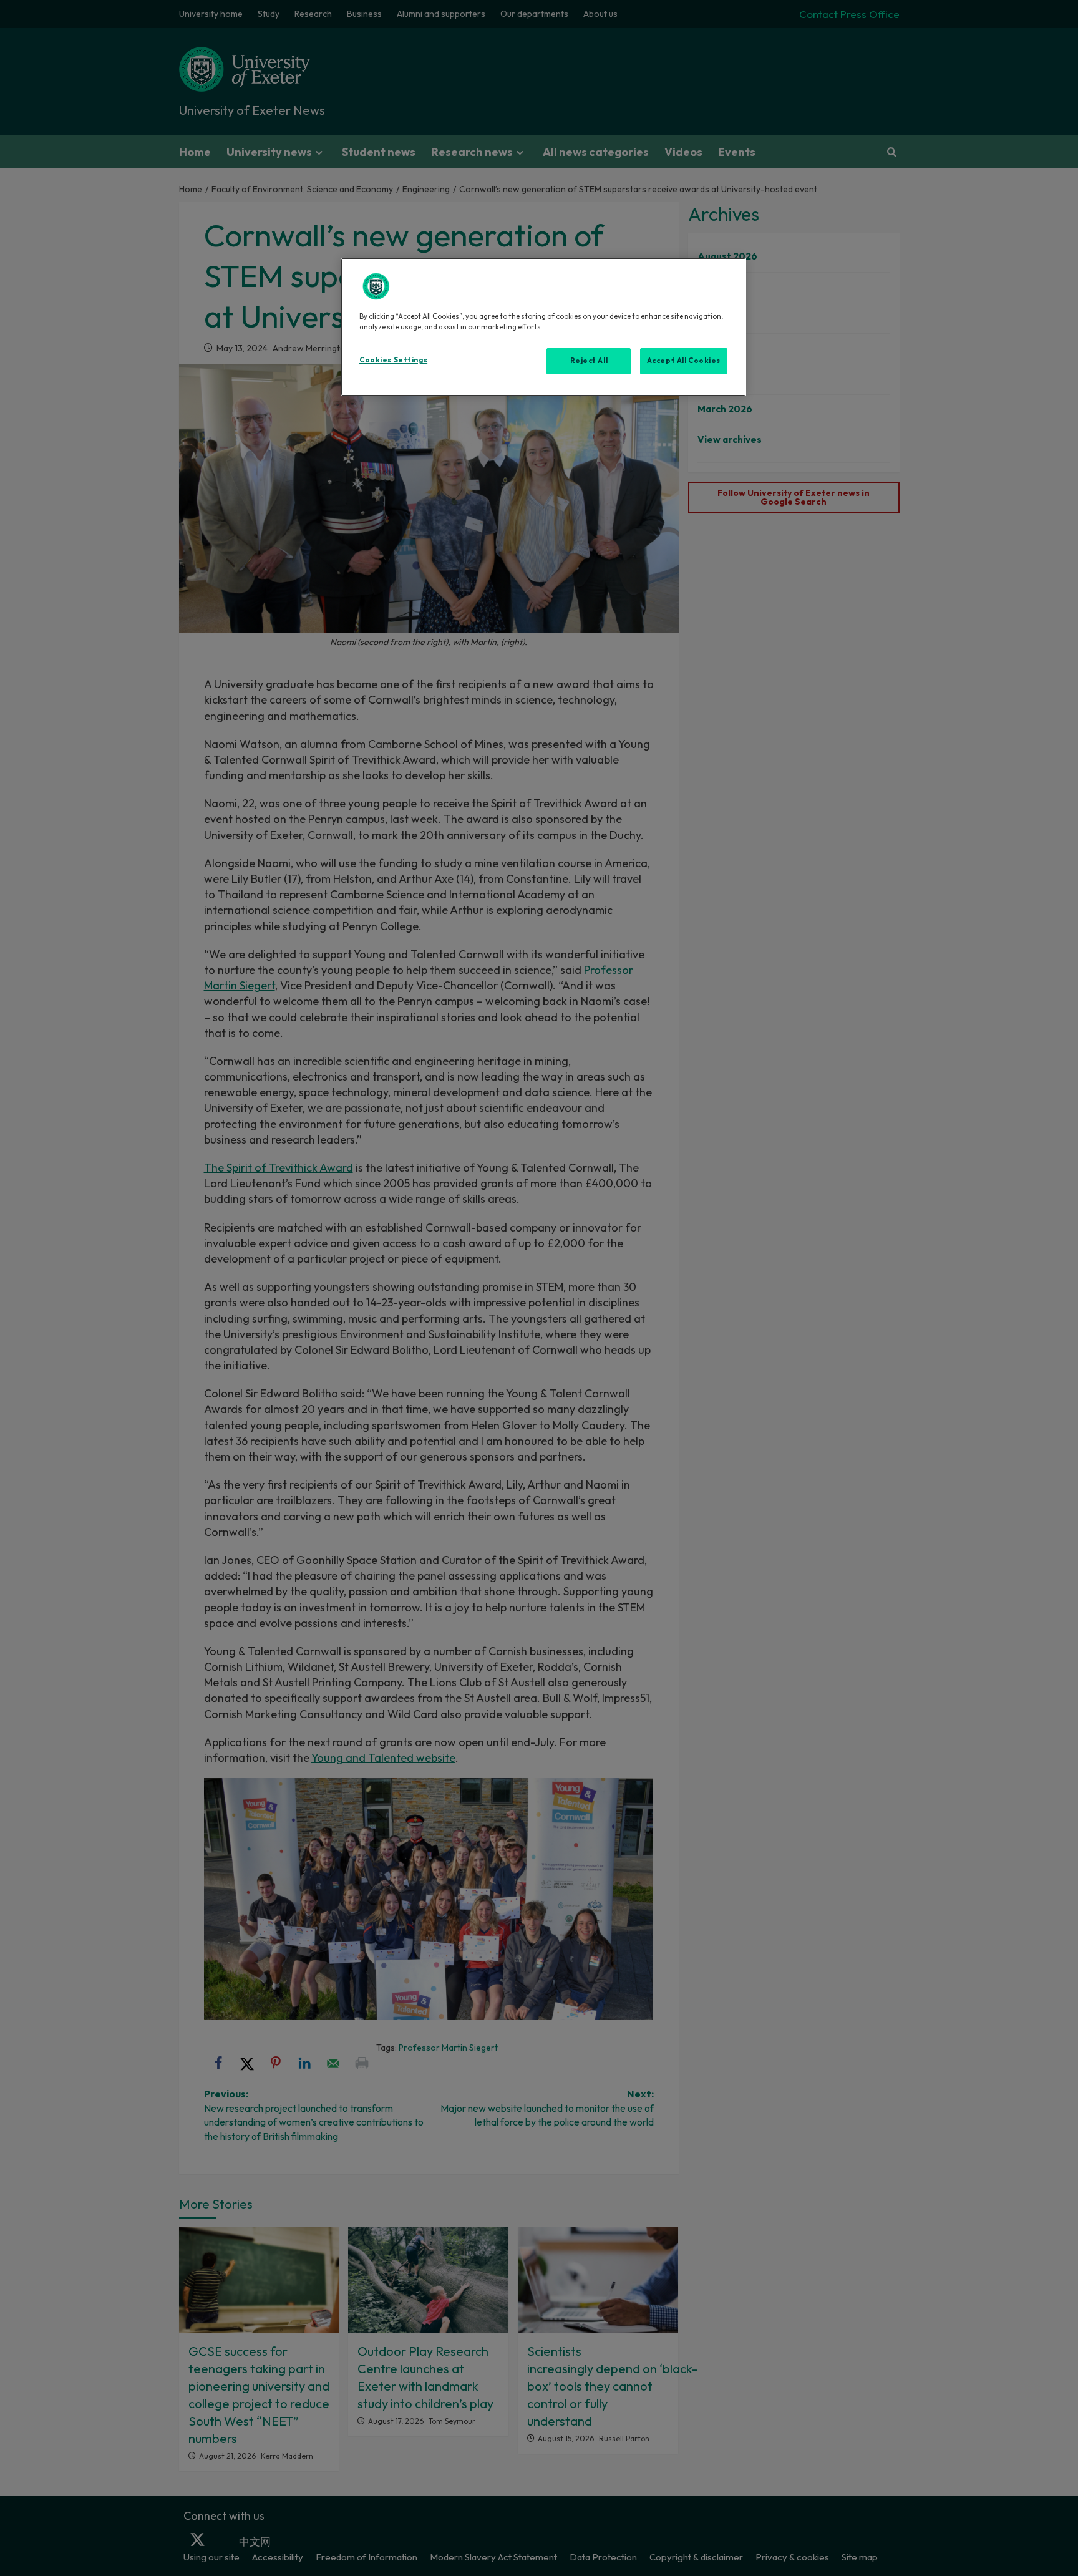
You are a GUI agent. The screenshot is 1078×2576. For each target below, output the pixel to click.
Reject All (589, 361)
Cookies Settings (393, 360)
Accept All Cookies (684, 361)
